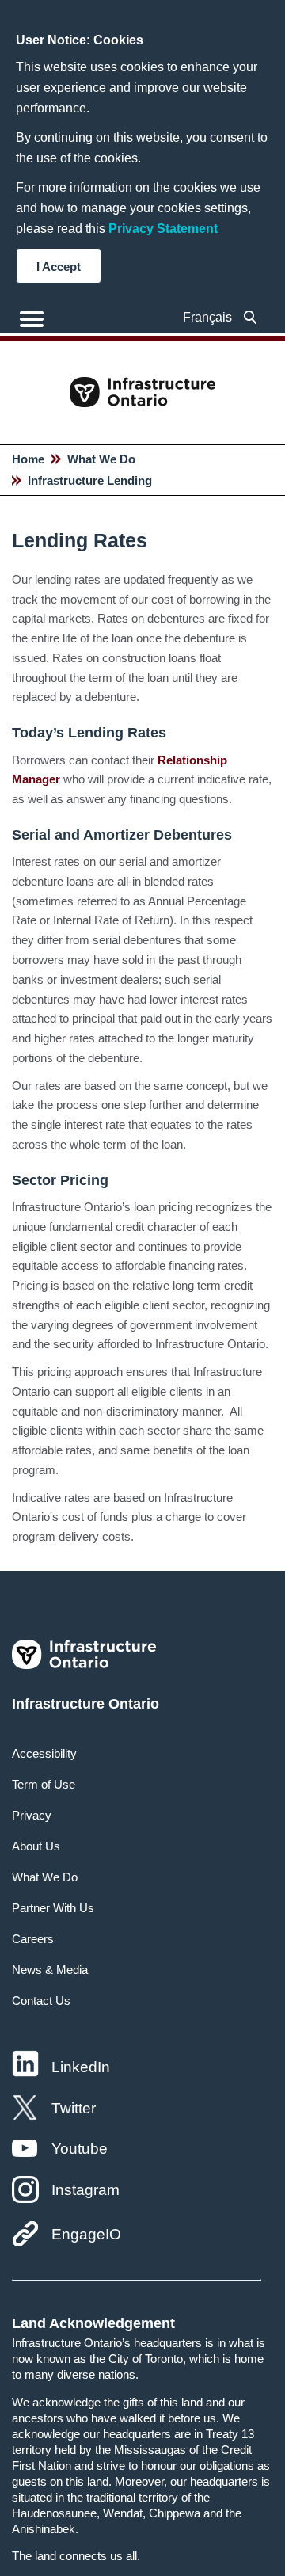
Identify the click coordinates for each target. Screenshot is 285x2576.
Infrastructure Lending (90, 480)
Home (28, 459)
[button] (251, 317)
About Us (36, 1846)
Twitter (74, 2108)
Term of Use (44, 1784)
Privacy (32, 1815)
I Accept (59, 267)
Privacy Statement (163, 229)
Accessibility (44, 1753)
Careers (33, 1939)
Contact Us (41, 2001)
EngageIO (86, 2234)
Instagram (85, 2190)
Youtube (80, 2149)
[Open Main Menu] (32, 319)
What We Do (101, 459)
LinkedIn (81, 2067)
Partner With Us (53, 1908)
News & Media (50, 1970)
